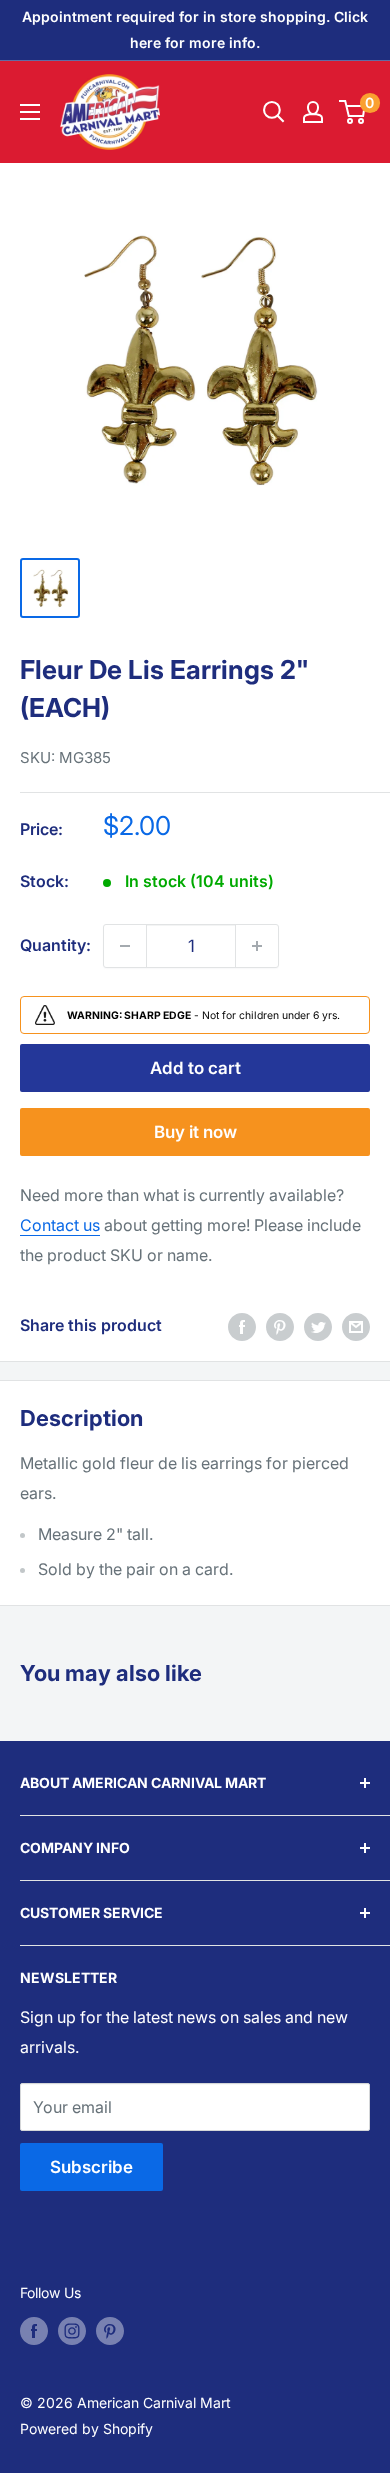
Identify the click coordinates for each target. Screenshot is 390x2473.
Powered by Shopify (86, 2428)
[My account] (313, 112)
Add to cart (195, 1068)
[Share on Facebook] (242, 1326)
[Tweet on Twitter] (318, 1326)
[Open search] (274, 112)
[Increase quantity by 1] (257, 946)
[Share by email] (356, 1326)
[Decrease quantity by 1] (125, 946)
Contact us (60, 1225)
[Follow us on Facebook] (34, 2331)
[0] (353, 112)
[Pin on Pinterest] (280, 1326)
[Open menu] (30, 112)
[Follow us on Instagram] (72, 2331)
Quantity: (55, 945)
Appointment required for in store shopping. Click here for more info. (195, 29)
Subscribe (91, 2167)
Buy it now (195, 1132)
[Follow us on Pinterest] (110, 2331)
